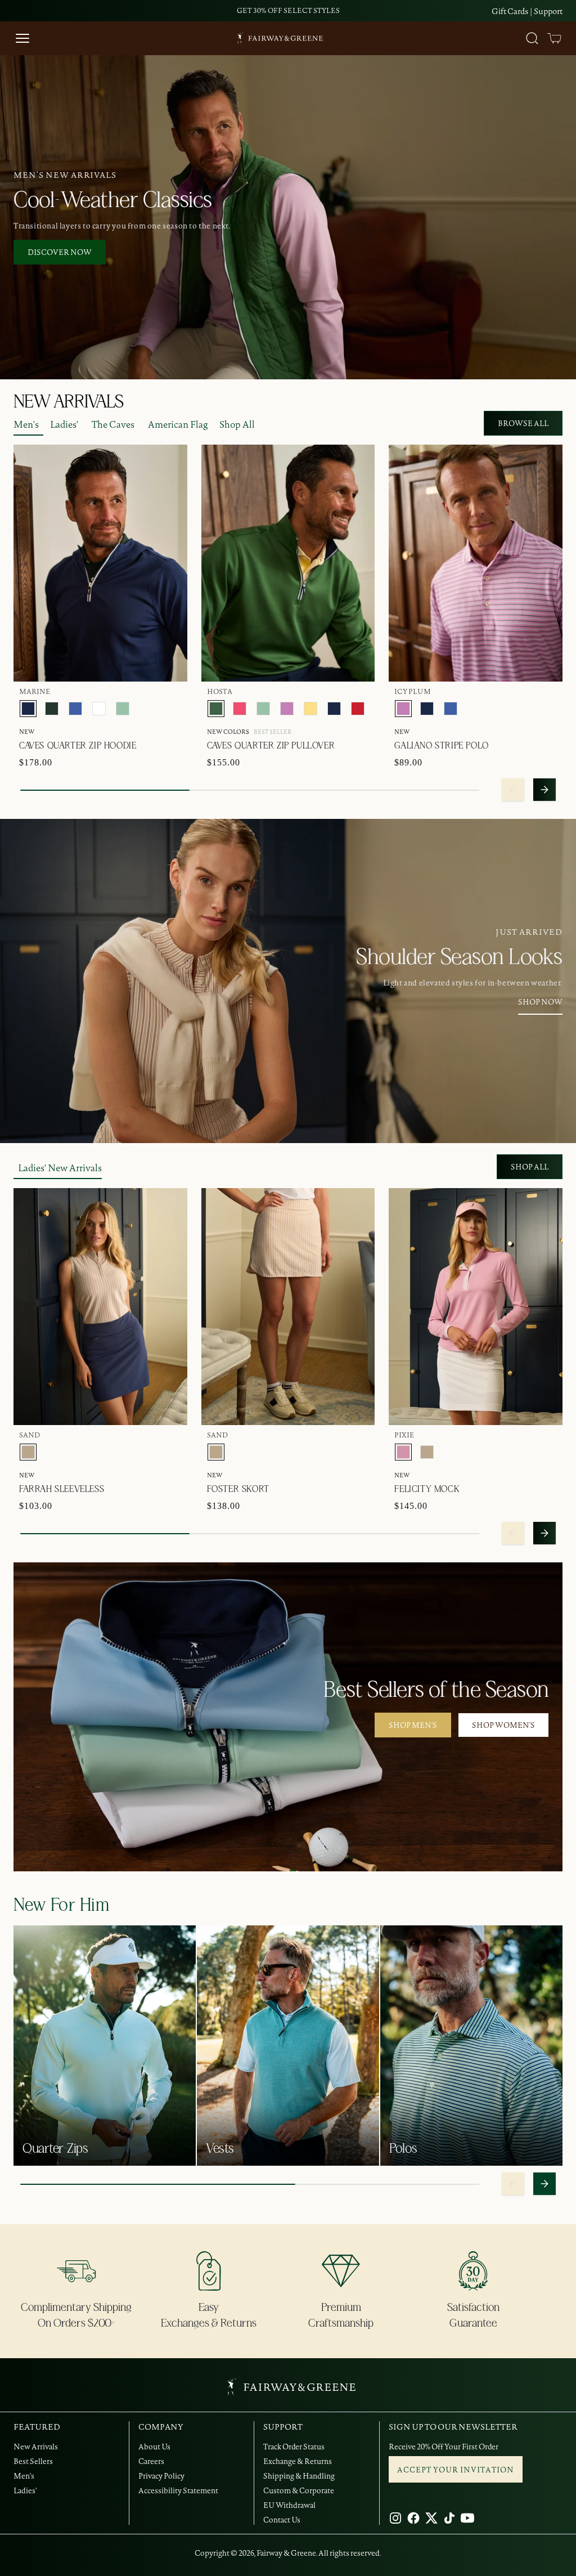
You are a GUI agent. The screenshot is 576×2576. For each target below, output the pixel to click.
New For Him (62, 1905)
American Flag (178, 424)
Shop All (237, 424)
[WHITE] (99, 709)
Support (548, 11)
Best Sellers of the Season (436, 1690)
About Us (154, 2447)
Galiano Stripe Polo (441, 746)
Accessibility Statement (178, 2490)
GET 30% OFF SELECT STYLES (288, 10)
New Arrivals (36, 2447)
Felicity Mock (427, 1489)
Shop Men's (413, 1725)
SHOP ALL (530, 1167)
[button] (555, 38)
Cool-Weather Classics (113, 200)
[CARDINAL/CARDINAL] (358, 709)
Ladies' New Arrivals (60, 1168)
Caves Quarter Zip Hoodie (78, 746)
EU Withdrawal (289, 2505)
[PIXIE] (403, 1452)
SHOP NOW (540, 1002)
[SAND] (28, 1452)
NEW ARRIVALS (68, 402)
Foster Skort (238, 1489)
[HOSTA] (216, 709)
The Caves (113, 424)
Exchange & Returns (298, 2461)
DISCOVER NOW (60, 252)
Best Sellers (33, 2461)
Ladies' (64, 424)
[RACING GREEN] (52, 709)
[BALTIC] (75, 709)
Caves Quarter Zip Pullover (271, 746)
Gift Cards (510, 11)
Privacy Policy (161, 2476)
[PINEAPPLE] (310, 709)
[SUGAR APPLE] (123, 709)
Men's (26, 424)
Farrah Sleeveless (62, 1489)
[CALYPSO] (240, 709)
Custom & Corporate (299, 2490)
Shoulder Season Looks (459, 957)
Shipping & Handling (299, 2476)
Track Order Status (294, 2447)
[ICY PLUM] (287, 709)
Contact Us (282, 2520)
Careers (151, 2461)
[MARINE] (28, 709)
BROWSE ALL (523, 423)
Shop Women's (503, 1725)
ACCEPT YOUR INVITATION (456, 2470)
